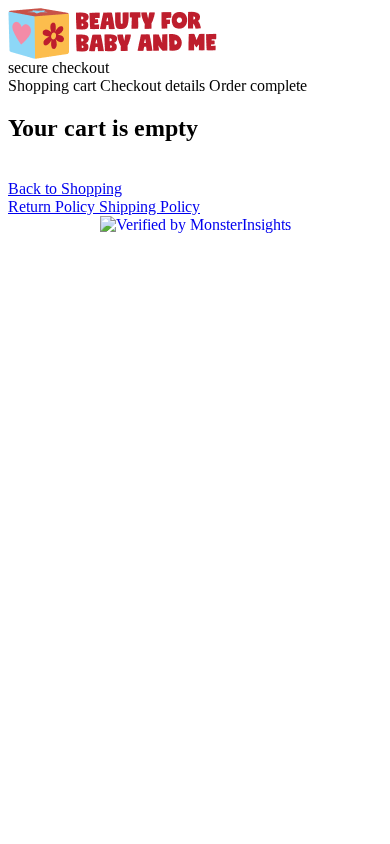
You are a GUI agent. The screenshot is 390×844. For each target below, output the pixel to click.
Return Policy (53, 206)
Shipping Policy (149, 206)
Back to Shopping (65, 188)
